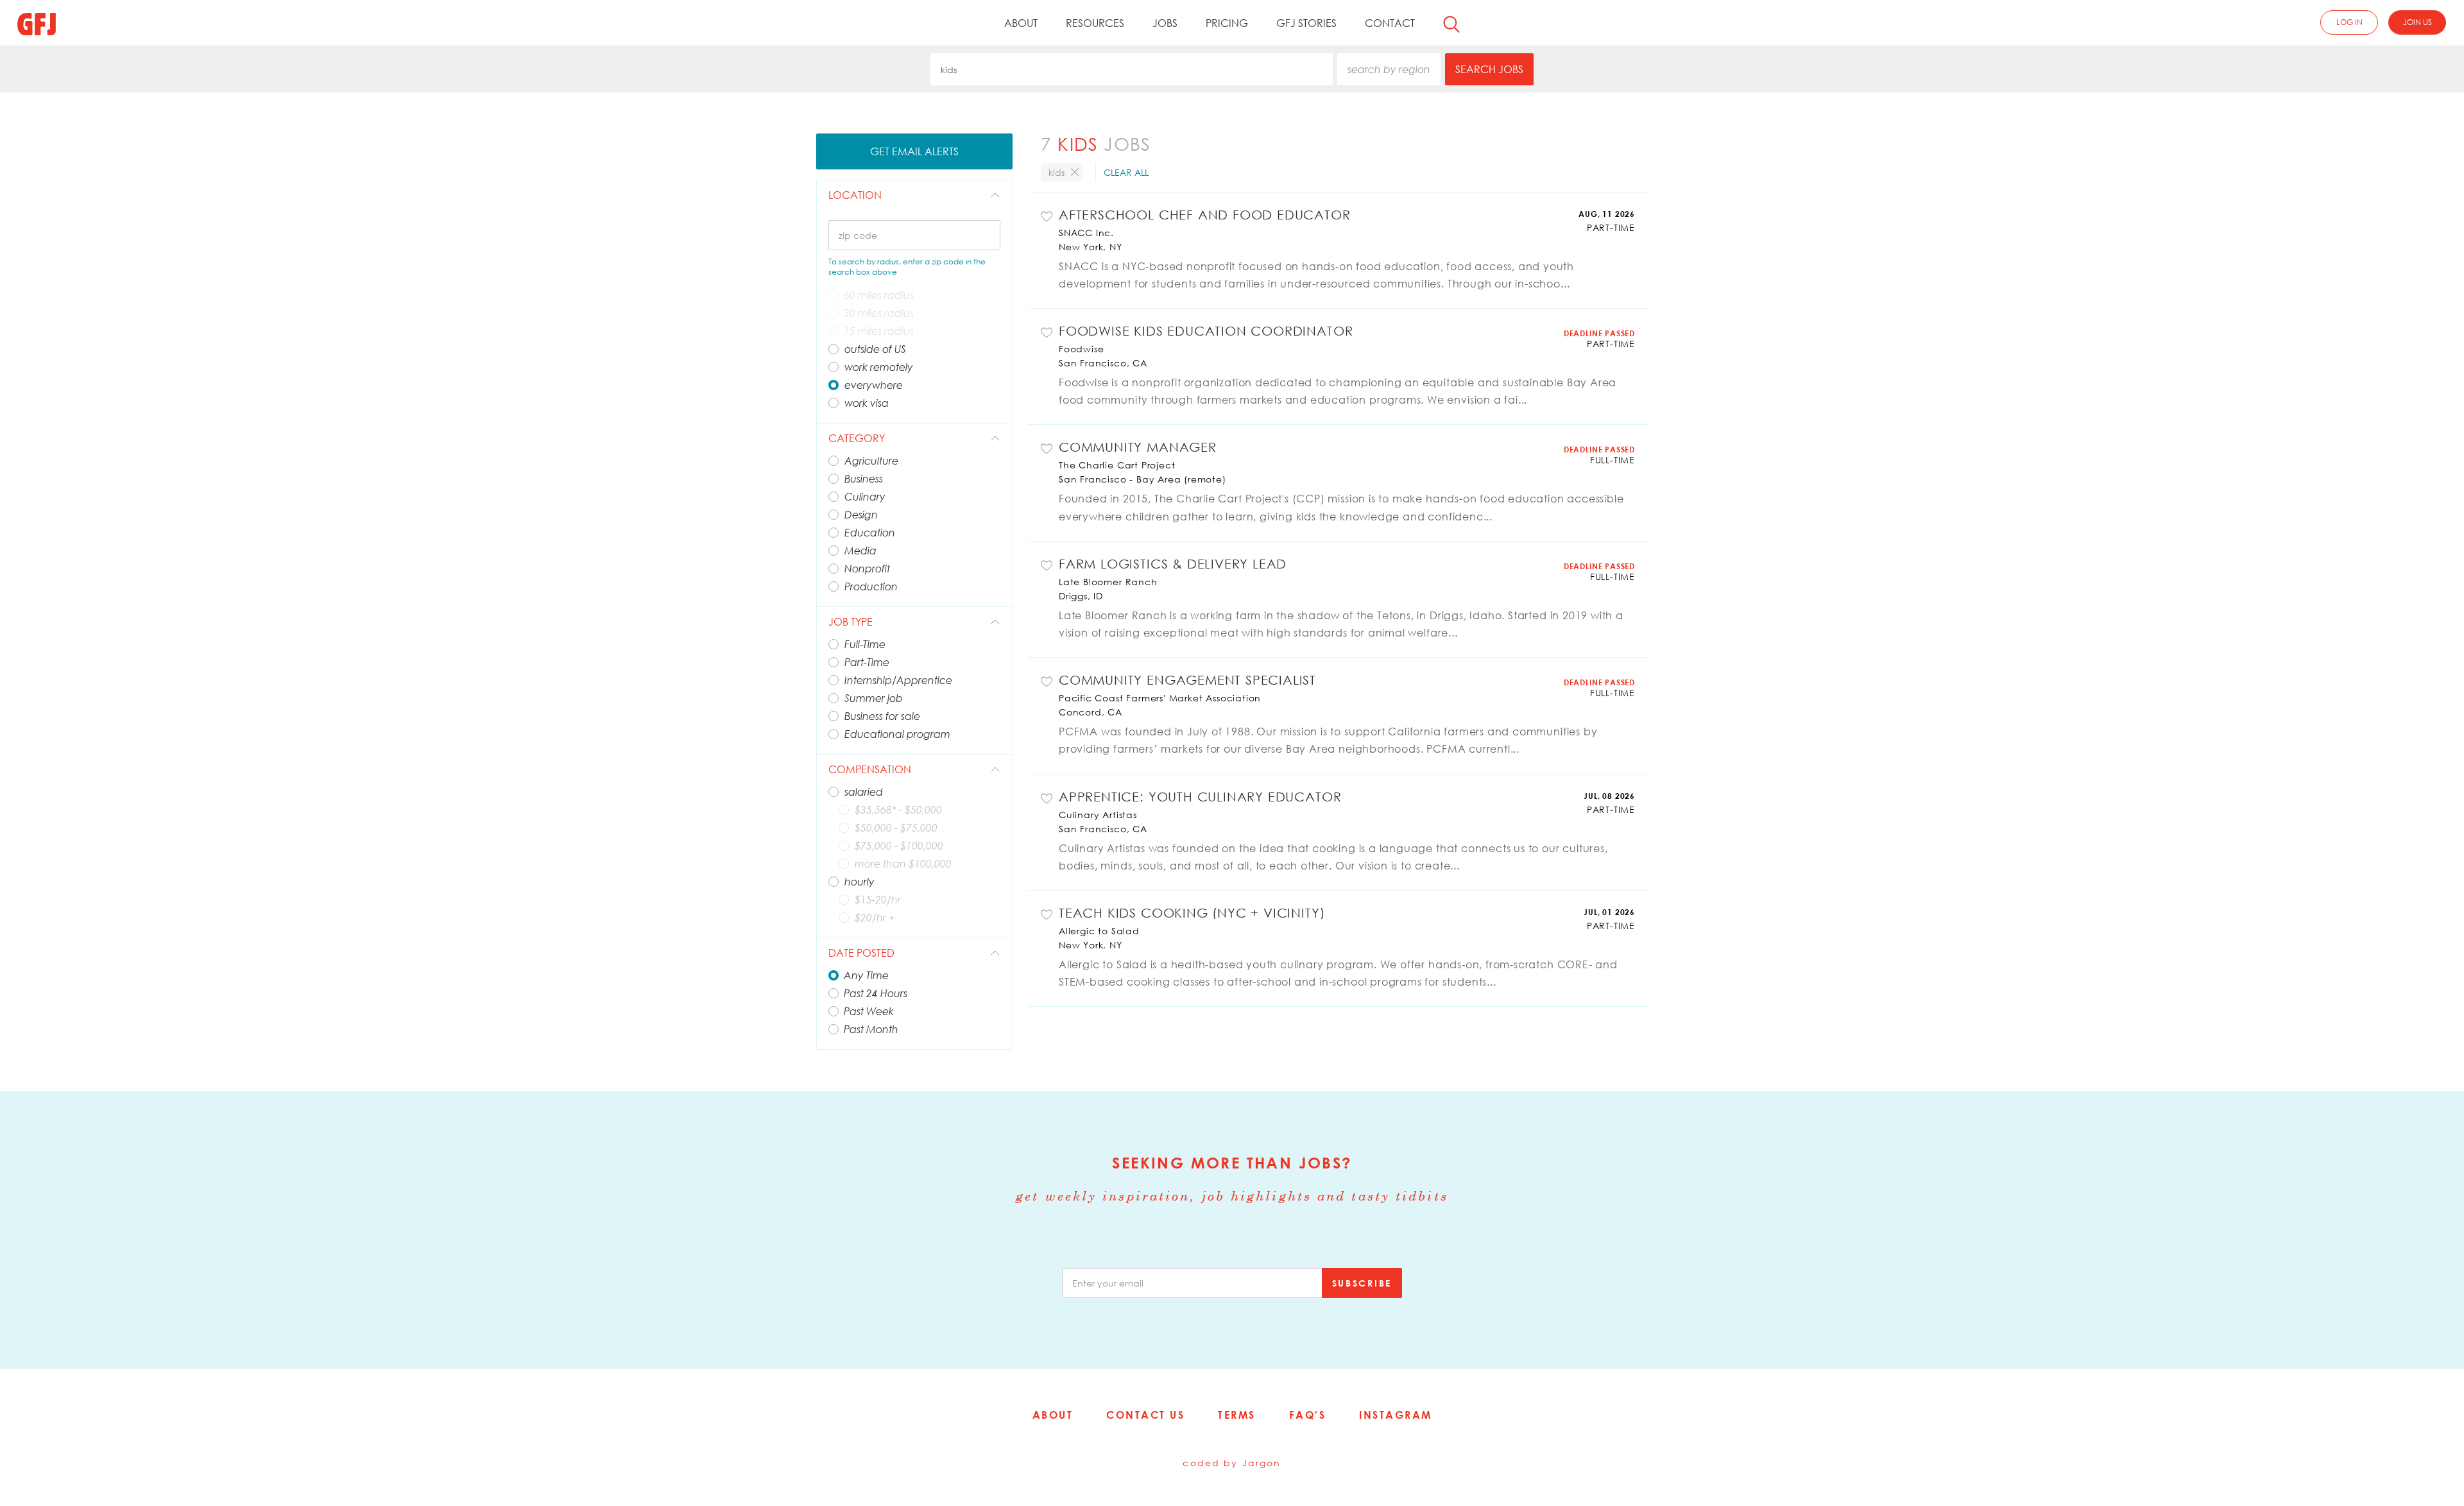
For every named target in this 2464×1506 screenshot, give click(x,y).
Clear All (1126, 172)
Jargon (1262, 1463)
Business (864, 479)
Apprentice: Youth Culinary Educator (1200, 796)
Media (860, 551)
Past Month (871, 1029)
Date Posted (861, 953)
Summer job (874, 698)
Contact (1390, 23)
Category (857, 438)
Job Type (851, 622)
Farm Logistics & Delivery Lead (1173, 563)
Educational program (897, 734)
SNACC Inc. (1086, 233)
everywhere (874, 385)
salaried (864, 792)
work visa (867, 403)
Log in (2349, 22)
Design (861, 515)
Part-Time (867, 662)
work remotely (879, 367)
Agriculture (871, 461)
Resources (1095, 23)
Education (870, 533)
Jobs (1165, 23)
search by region (1389, 69)
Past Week (869, 1011)
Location (855, 195)
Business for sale (882, 716)
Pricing (1227, 23)
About (1021, 23)
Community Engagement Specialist (1187, 680)
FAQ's (1308, 1415)
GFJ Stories (1306, 23)
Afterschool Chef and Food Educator (1205, 214)
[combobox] (1132, 69)
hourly (860, 882)
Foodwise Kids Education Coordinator (1206, 330)
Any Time (866, 975)
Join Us (2417, 22)
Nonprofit (867, 569)
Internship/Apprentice (898, 680)
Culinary (865, 497)
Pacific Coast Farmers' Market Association (1160, 698)
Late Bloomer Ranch (1108, 582)
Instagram (1396, 1415)
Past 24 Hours (876, 993)
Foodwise (1081, 349)
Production (871, 586)
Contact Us (1145, 1415)
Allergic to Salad (1099, 931)
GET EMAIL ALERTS (914, 151)
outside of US (875, 349)
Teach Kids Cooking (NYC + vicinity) (1192, 912)
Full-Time (865, 644)
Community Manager (1138, 447)
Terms (1237, 1415)
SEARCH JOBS (1489, 69)
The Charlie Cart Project (1117, 465)
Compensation (870, 769)
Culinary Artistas (1098, 815)
